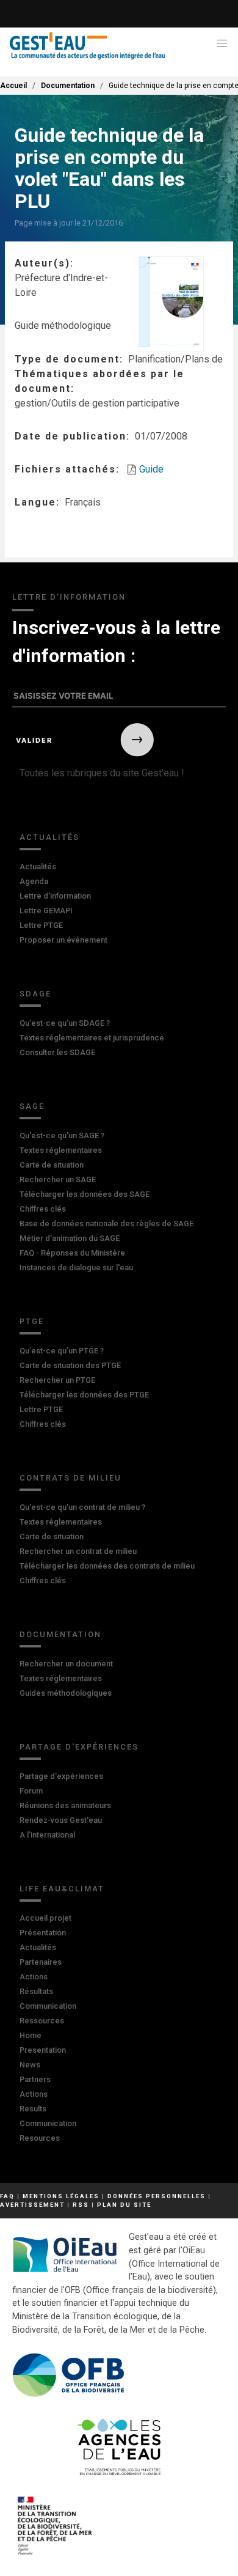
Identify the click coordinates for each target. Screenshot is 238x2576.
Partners (35, 2079)
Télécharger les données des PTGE (84, 1395)
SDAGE (35, 994)
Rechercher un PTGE (57, 1380)
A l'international (47, 1835)
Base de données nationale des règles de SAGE (106, 1224)
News (30, 2065)
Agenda (34, 881)
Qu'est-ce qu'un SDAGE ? (65, 1023)
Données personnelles (157, 2196)
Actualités (49, 837)
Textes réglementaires (61, 1150)
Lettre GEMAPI (46, 911)
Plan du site (124, 2205)
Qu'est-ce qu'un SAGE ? (62, 1135)
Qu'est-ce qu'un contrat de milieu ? (82, 1507)
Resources (40, 2138)
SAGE (32, 1106)
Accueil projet (45, 1918)
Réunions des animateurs (65, 1805)
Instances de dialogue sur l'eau (76, 1268)
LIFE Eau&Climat (62, 1889)
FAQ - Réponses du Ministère (72, 1253)
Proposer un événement (63, 940)
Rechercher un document (66, 1664)
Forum (31, 1791)
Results (33, 2109)
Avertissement (32, 2205)
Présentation (43, 1933)
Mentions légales (61, 2196)
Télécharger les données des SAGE (85, 1194)
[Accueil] (88, 46)
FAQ (7, 2196)
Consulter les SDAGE (57, 1052)
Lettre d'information (55, 896)
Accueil (13, 86)
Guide (151, 469)
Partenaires (41, 1962)
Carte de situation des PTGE (70, 1365)
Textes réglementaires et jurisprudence (92, 1038)
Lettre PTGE (41, 925)
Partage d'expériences (79, 1747)
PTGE (32, 1321)
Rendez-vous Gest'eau (61, 1820)
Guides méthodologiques (66, 1693)
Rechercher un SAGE (58, 1179)
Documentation (68, 86)
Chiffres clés (43, 1209)
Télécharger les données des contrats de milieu (107, 1566)
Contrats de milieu (70, 1478)
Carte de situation (52, 1165)
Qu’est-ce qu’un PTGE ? (62, 1351)
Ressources (42, 2021)
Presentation (43, 2050)
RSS (81, 2205)
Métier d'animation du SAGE (70, 1238)
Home (31, 2035)
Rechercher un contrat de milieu (78, 1551)
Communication (48, 2006)
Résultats (36, 1991)
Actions (34, 1977)
